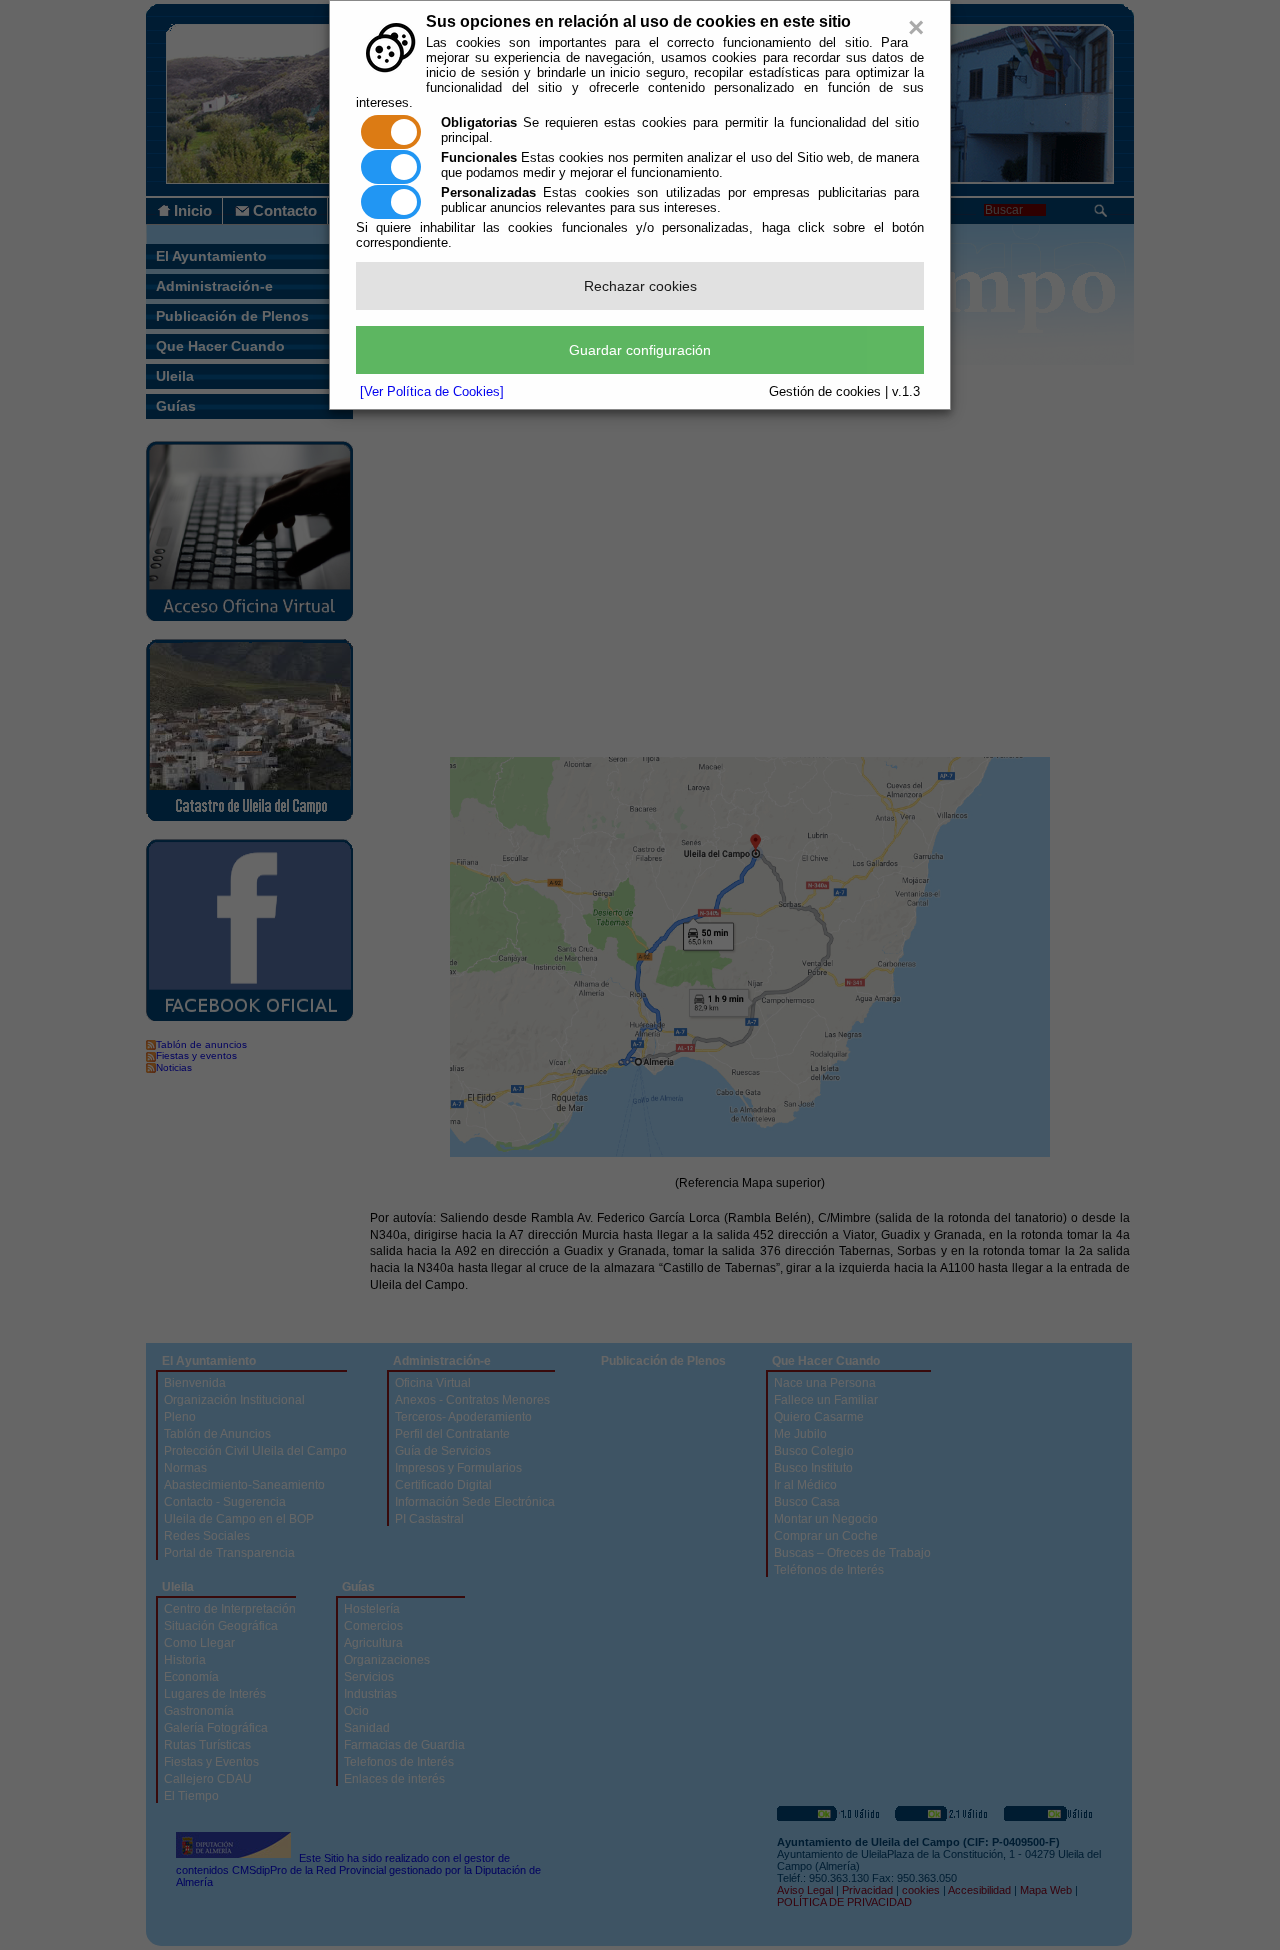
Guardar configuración (640, 350)
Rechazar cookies (640, 286)
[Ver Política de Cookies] (432, 391)
